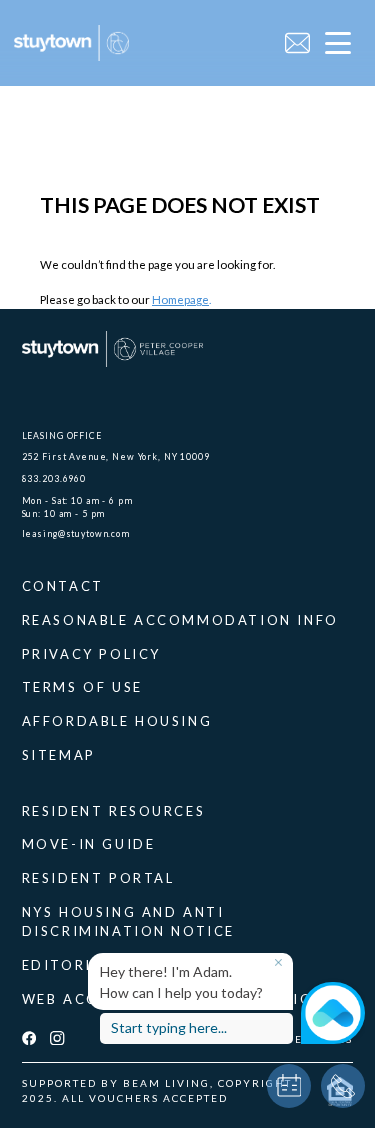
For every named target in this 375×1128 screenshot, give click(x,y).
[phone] (343, 1086)
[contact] (297, 43)
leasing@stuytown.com (76, 533)
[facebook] (29, 1039)
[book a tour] (289, 1086)
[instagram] (57, 1039)
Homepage (180, 299)
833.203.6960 (54, 478)
